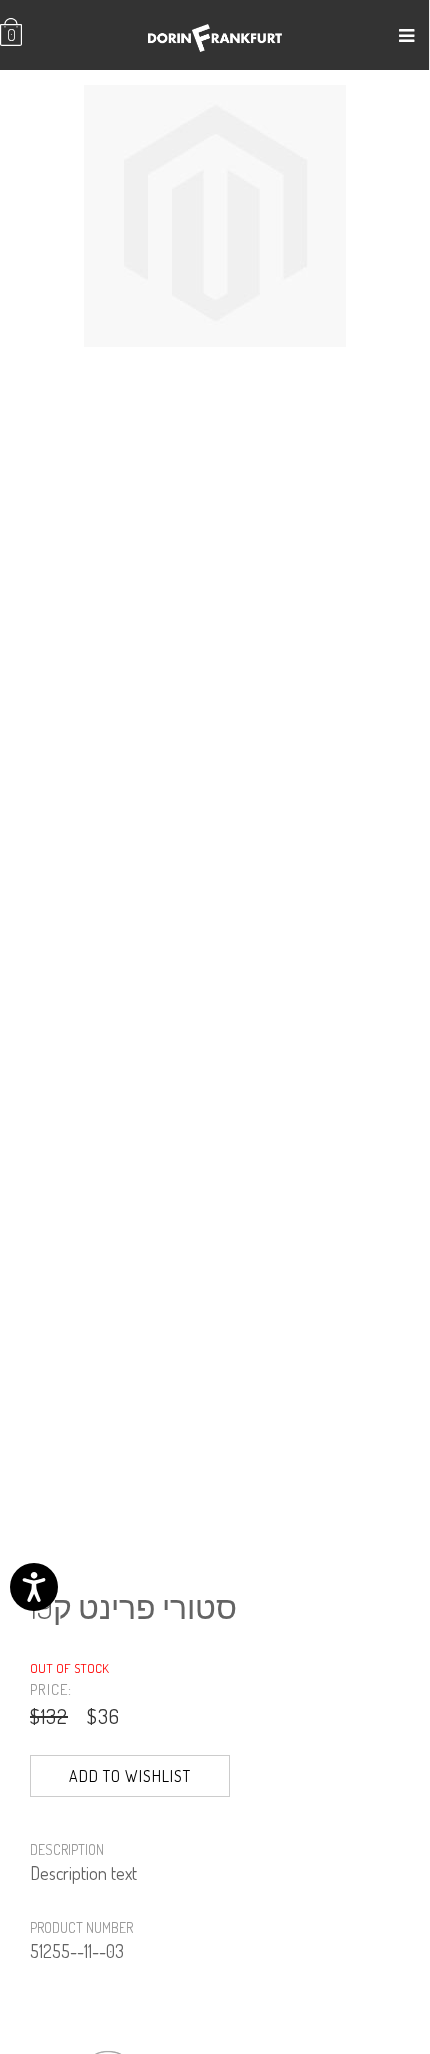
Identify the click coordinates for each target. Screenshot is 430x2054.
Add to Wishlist (130, 1776)
